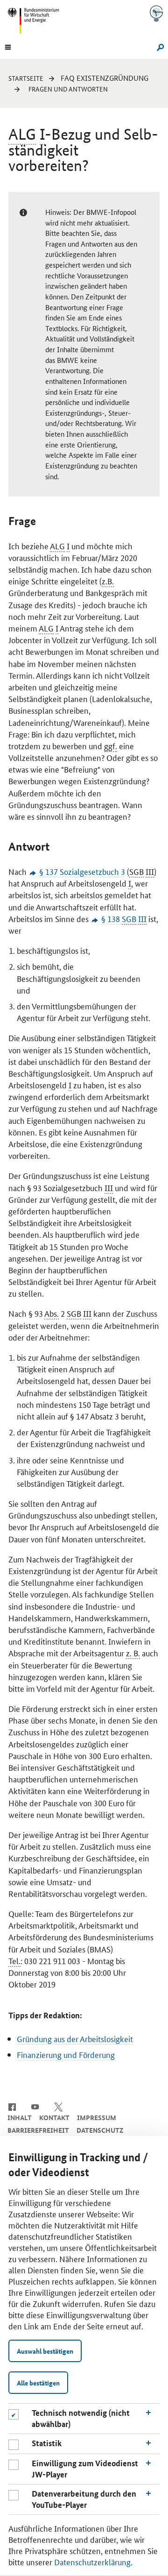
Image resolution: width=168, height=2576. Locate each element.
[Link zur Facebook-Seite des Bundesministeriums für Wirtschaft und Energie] (12, 2106)
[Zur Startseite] (156, 13)
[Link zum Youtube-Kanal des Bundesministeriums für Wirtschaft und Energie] (35, 2106)
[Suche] (159, 46)
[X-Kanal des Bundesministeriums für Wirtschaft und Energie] (59, 2106)
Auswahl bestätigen (45, 2351)
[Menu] (8, 46)
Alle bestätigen (38, 2383)
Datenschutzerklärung (92, 2562)
